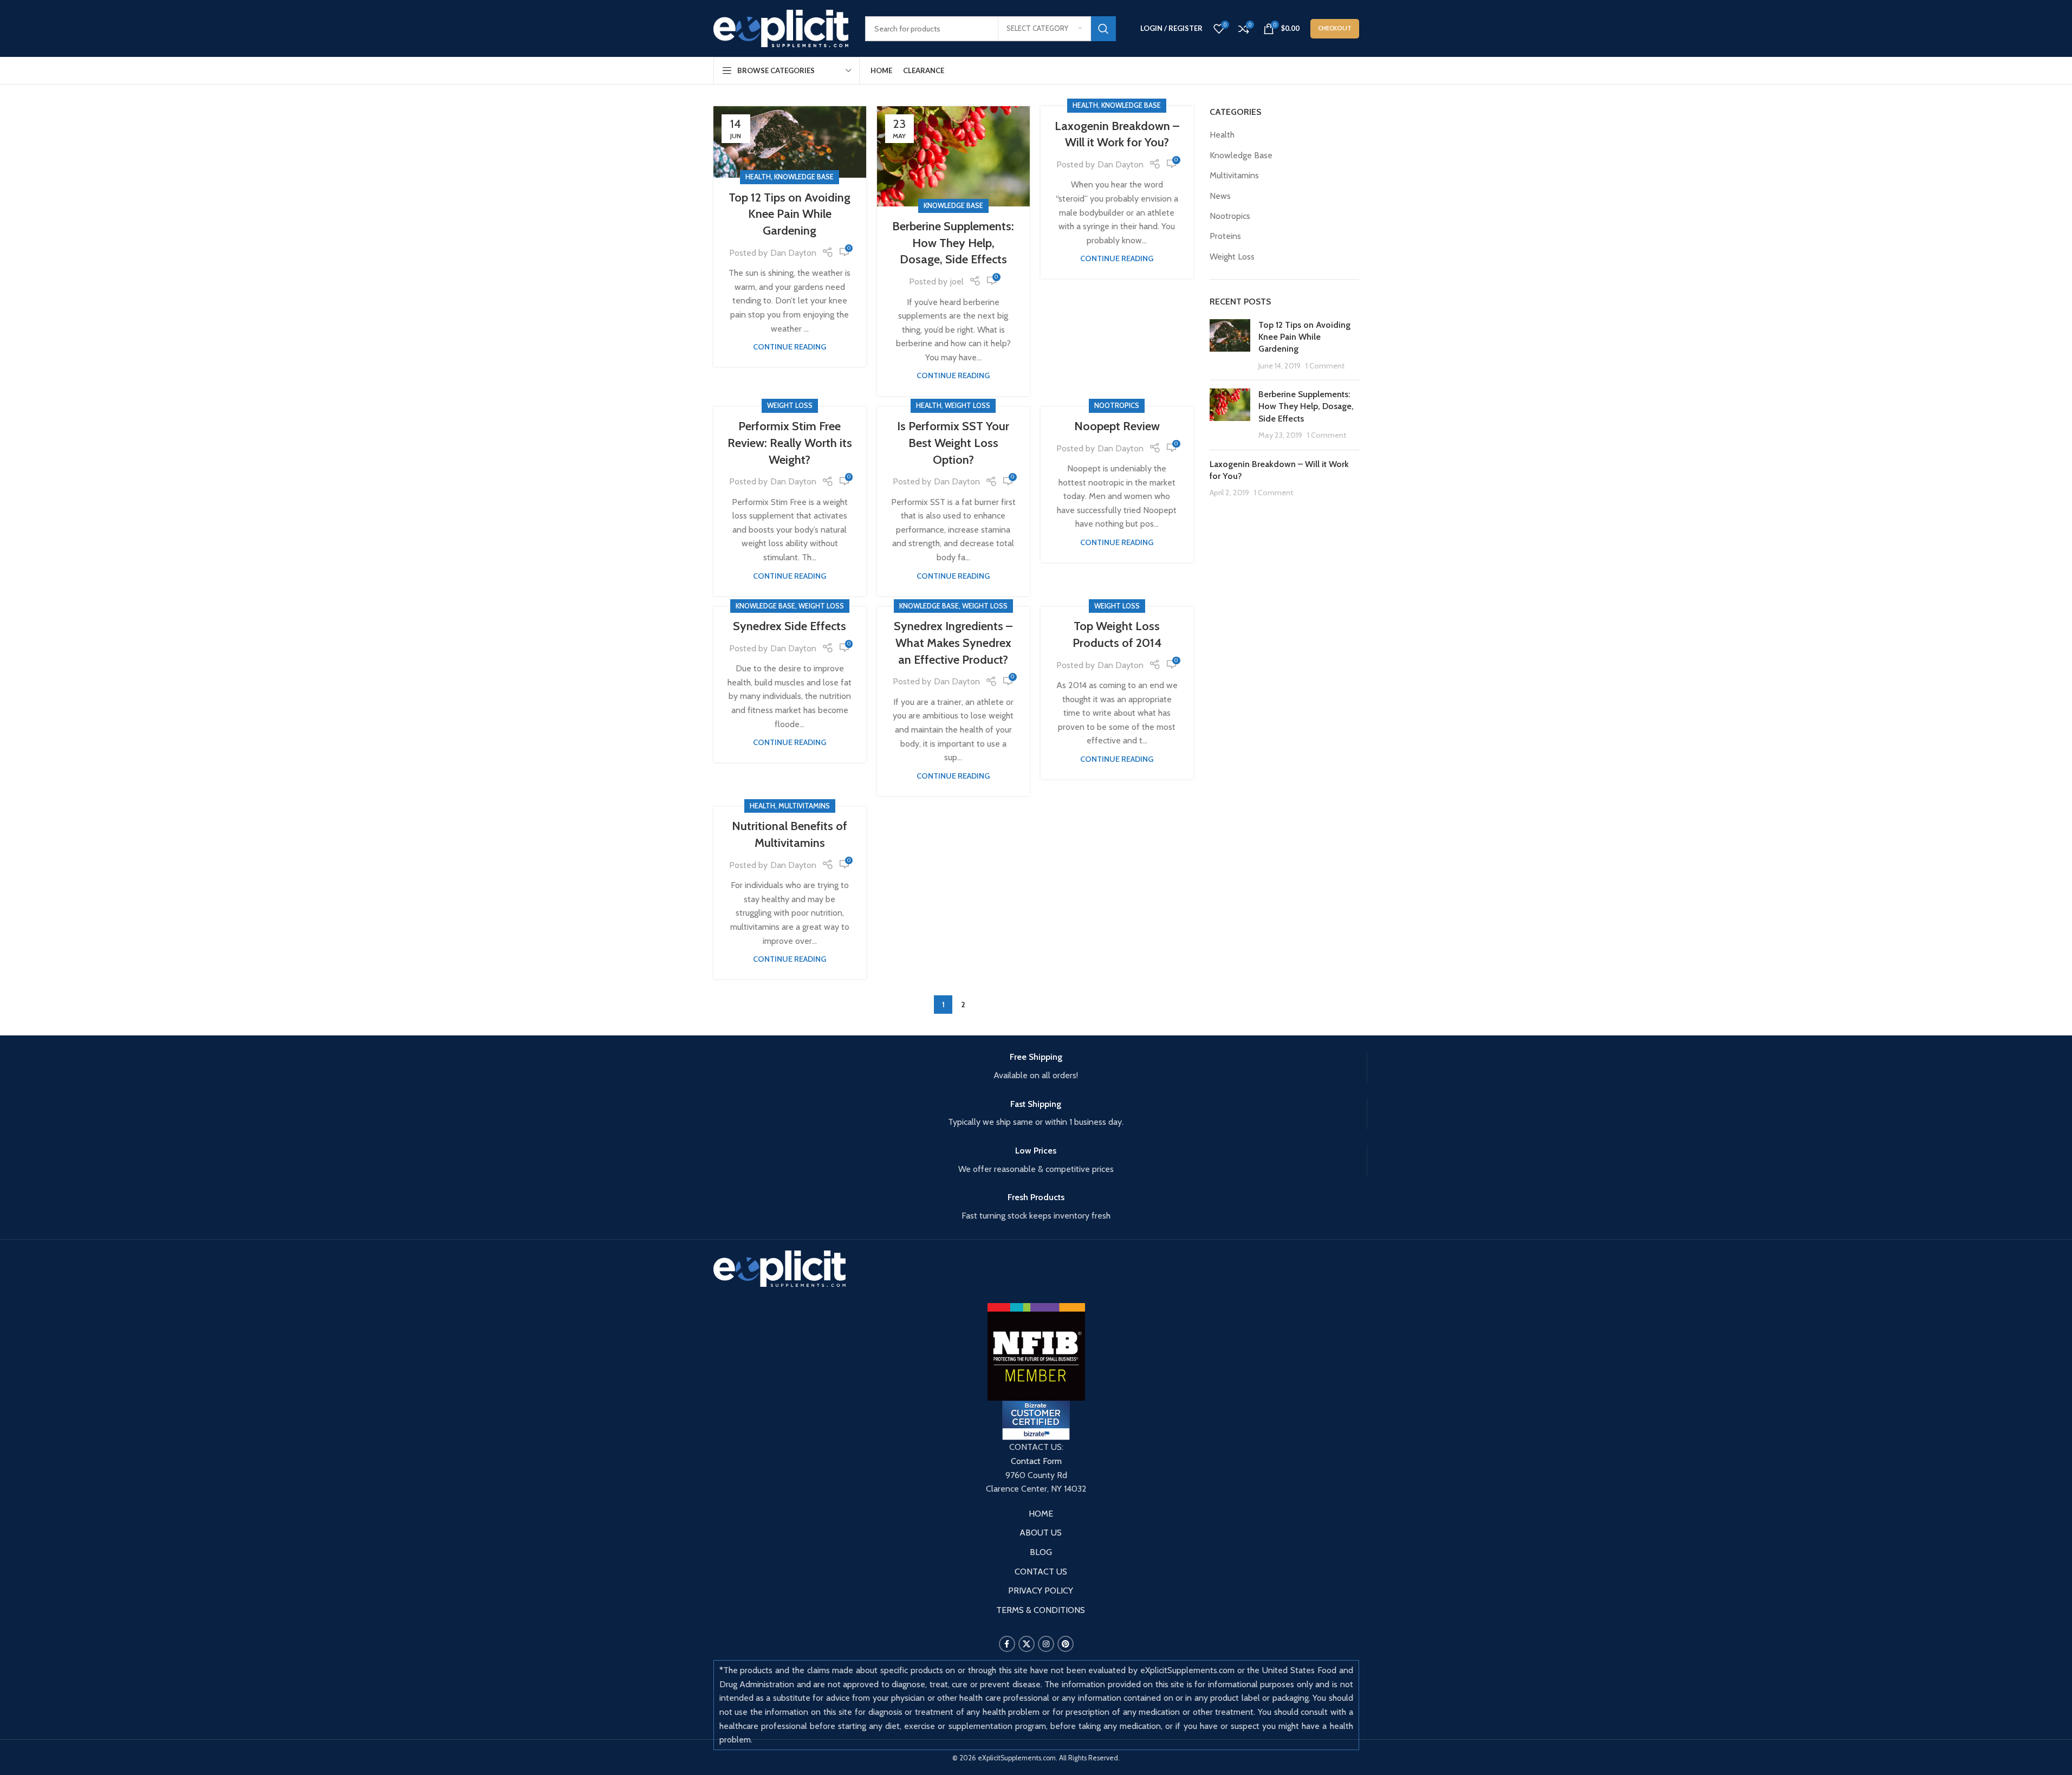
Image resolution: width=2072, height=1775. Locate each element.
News (1220, 196)
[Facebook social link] (1007, 1644)
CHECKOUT (1335, 28)
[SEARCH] (1103, 29)
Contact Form (1036, 1461)
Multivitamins (804, 806)
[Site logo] (781, 27)
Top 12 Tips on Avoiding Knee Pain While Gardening (790, 214)
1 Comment (1325, 366)
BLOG (1041, 1552)
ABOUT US (1041, 1533)
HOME (1041, 1514)
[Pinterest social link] (1066, 1644)
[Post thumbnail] (1230, 346)
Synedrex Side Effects (790, 626)
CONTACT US (1041, 1572)
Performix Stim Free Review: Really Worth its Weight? (790, 443)
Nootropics (1117, 406)
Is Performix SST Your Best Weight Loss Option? (953, 443)
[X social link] (1027, 1644)
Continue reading (790, 347)
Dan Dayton (793, 253)
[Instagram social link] (1046, 1644)
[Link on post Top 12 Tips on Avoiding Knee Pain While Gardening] (790, 142)
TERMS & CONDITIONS (1041, 1610)
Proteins (1225, 236)
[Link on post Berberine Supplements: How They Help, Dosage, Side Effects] (953, 156)
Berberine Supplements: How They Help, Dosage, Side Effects (953, 243)
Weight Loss (790, 406)
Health (758, 177)
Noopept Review (1117, 426)
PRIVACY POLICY (1041, 1591)
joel (957, 281)
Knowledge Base (804, 177)
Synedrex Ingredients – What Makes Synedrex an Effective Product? (953, 643)
